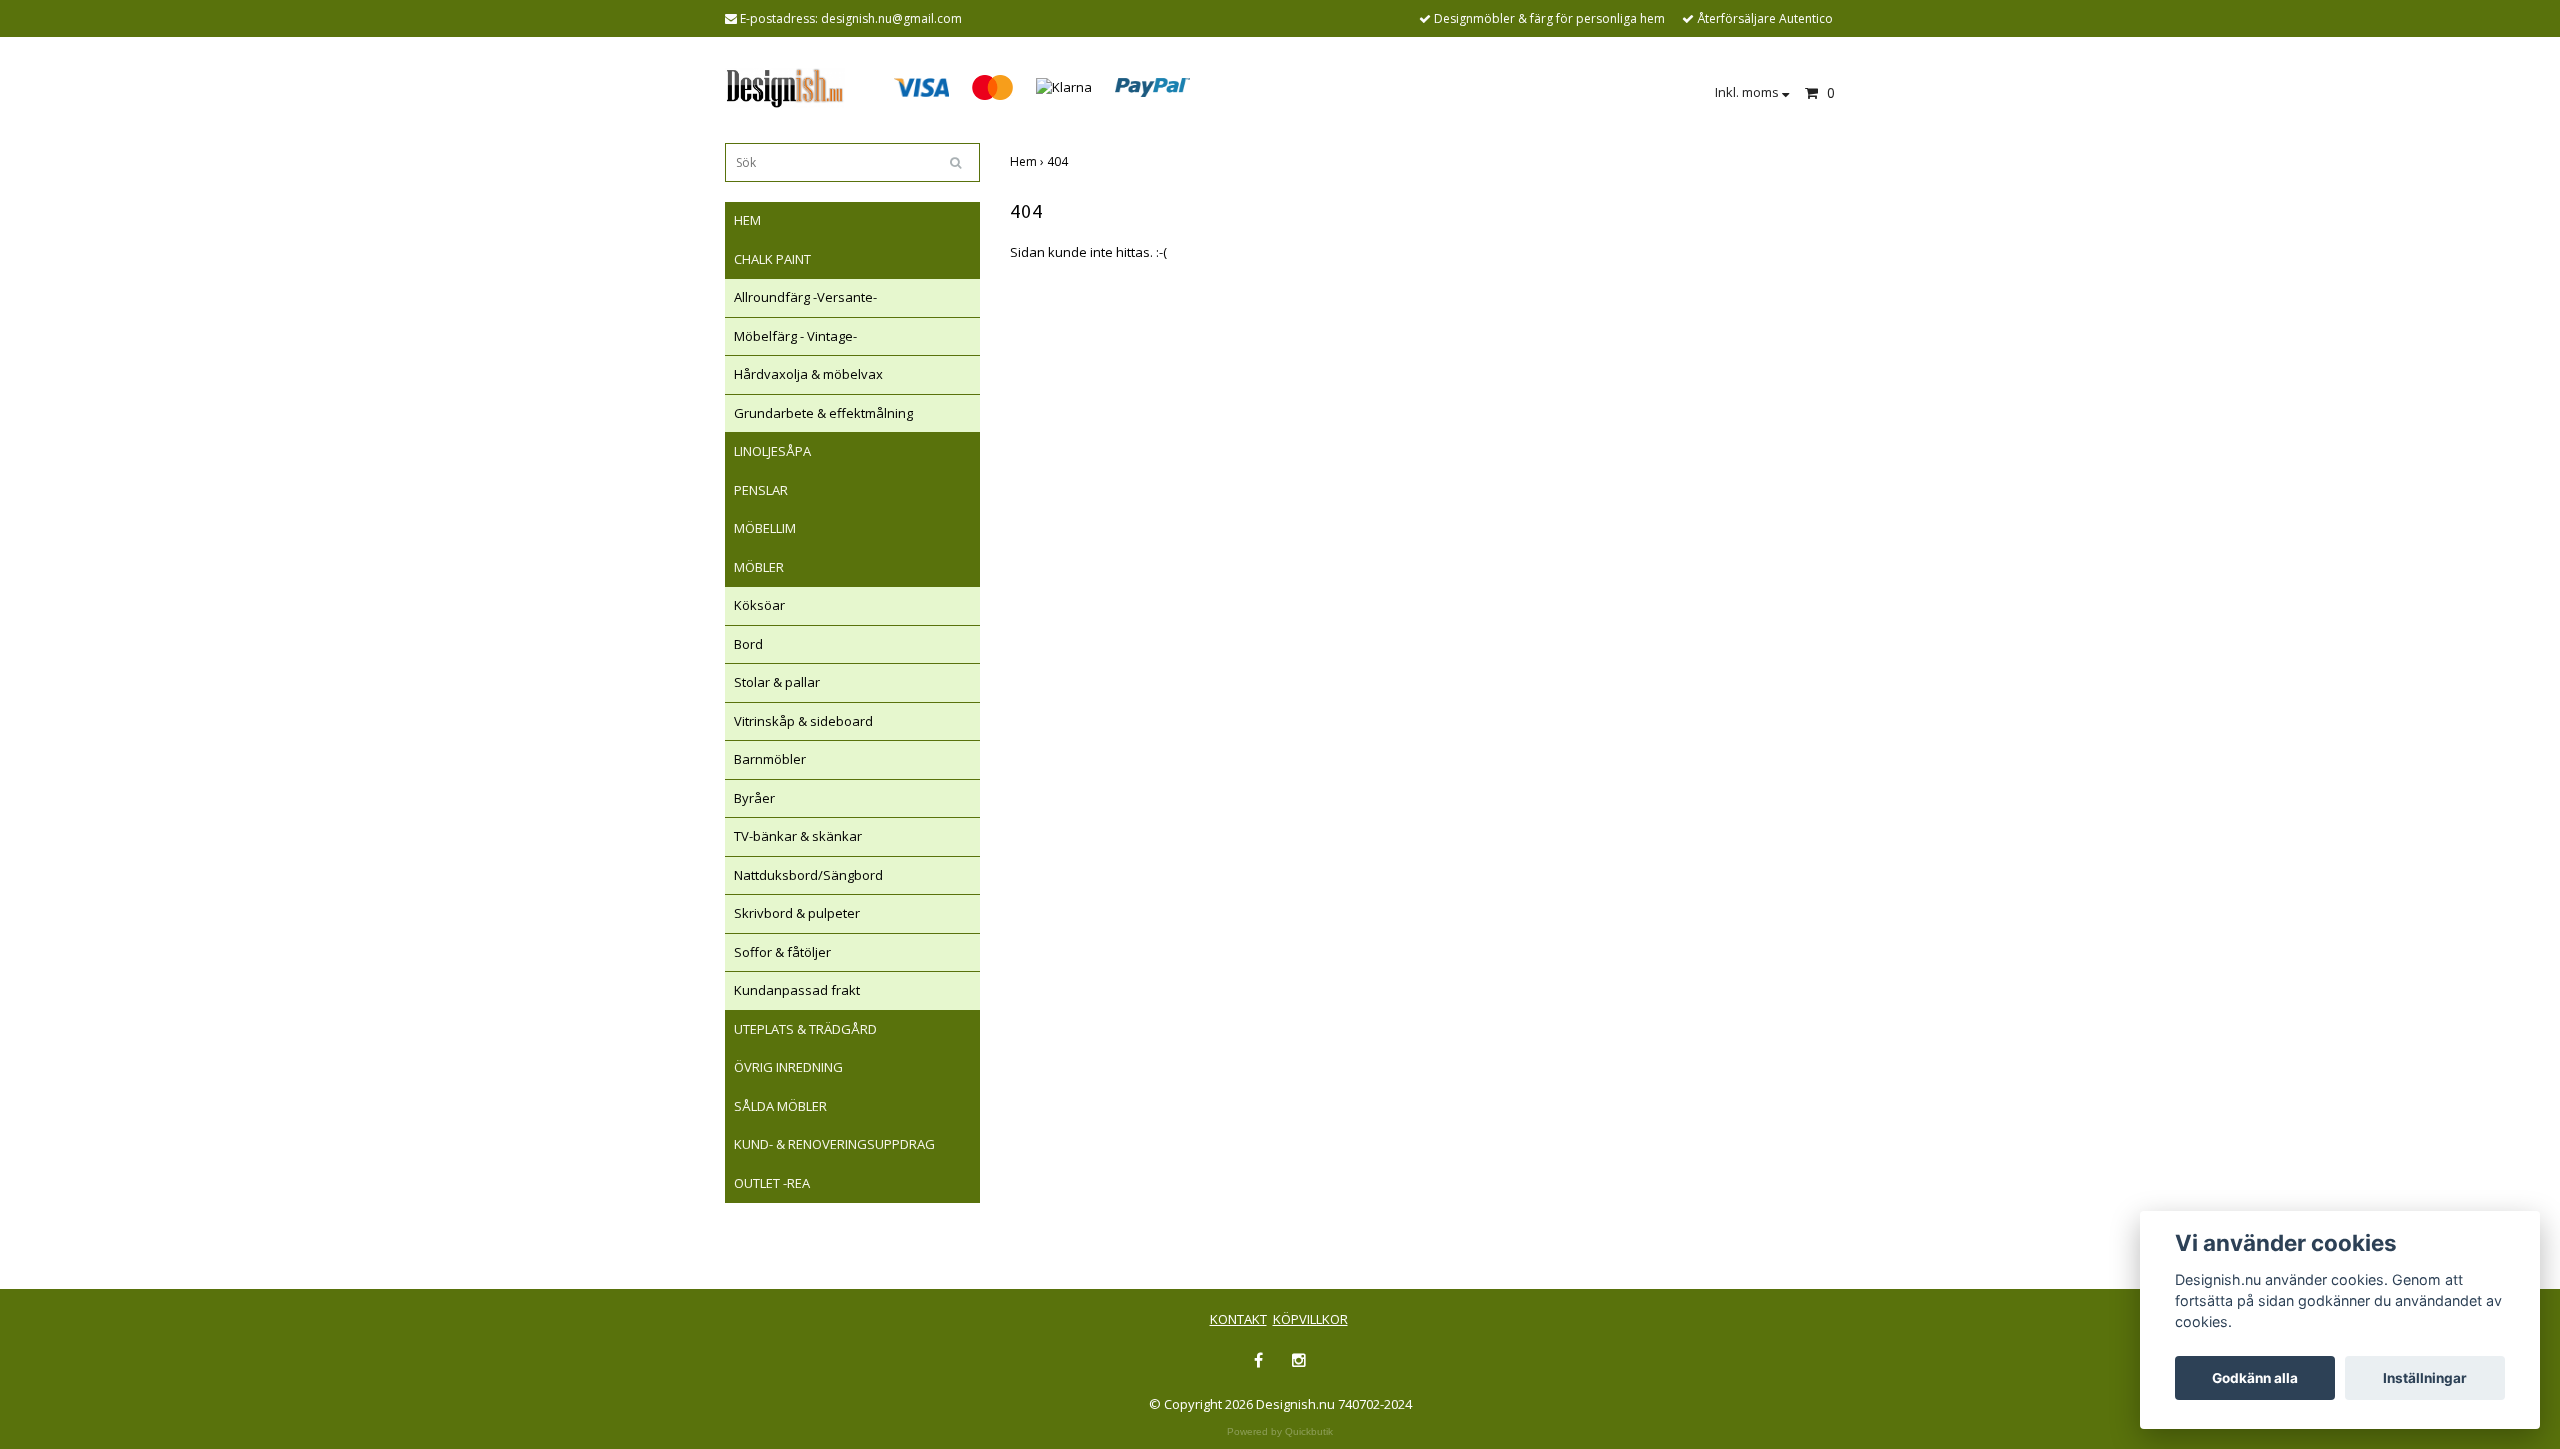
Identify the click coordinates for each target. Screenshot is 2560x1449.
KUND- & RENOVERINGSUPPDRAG (834, 1144)
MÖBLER (759, 567)
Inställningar (2425, 1378)
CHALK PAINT (772, 259)
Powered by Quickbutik (1280, 1431)
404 (1059, 161)
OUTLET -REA (772, 1183)
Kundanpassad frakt (797, 990)
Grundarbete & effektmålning (823, 413)
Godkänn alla (2255, 1378)
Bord (748, 644)
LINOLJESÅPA (772, 451)
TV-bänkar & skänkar (798, 836)
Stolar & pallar (777, 682)
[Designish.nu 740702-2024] (785, 86)
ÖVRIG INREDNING (788, 1067)
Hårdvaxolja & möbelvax (808, 374)
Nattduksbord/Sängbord (808, 875)
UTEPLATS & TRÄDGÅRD (805, 1029)
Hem (1028, 161)
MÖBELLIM (765, 528)
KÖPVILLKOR (1310, 1319)
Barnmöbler (770, 759)
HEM (747, 220)
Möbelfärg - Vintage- (795, 336)
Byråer (754, 798)
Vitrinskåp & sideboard (803, 721)
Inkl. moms (1748, 92)
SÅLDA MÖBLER (780, 1106)
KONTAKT (1238, 1319)
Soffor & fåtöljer (782, 952)
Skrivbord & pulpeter (797, 913)
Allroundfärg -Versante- (805, 297)
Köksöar (759, 605)
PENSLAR (761, 490)
